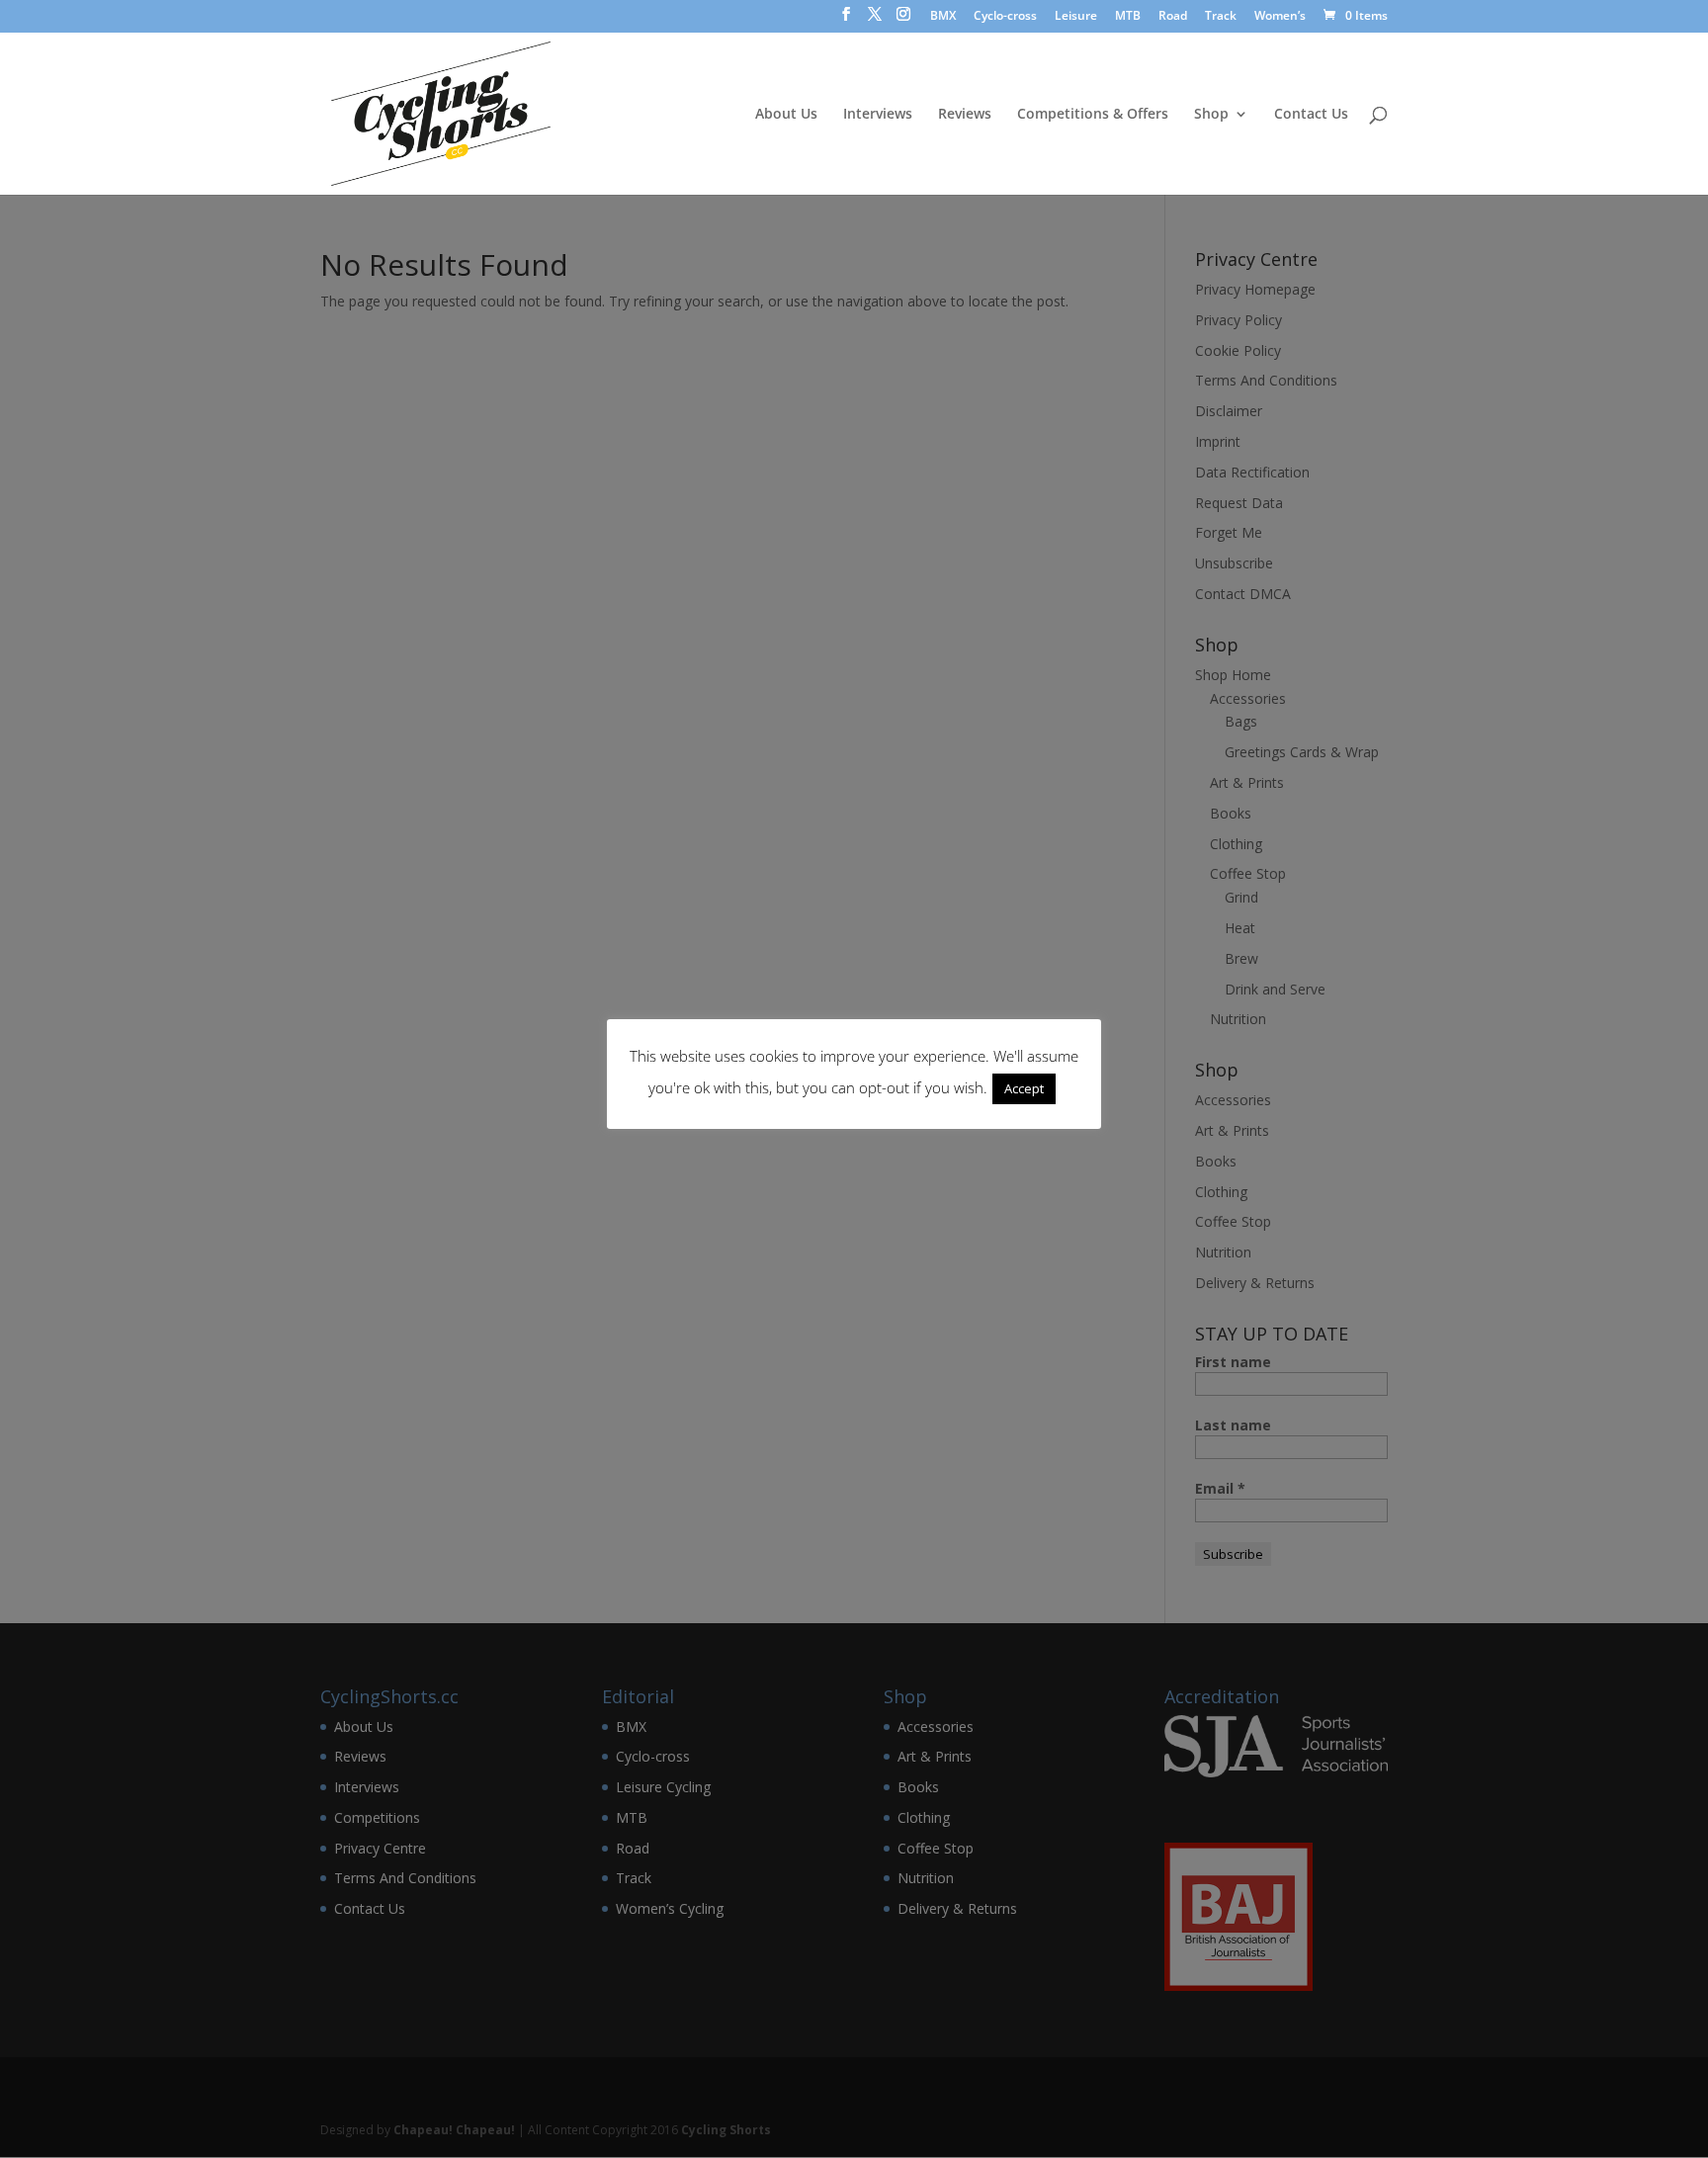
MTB (1128, 17)
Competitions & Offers (1093, 115)
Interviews (878, 115)
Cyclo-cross (1005, 17)
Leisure (1076, 17)
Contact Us (1311, 115)
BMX (943, 17)
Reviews (965, 115)
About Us (786, 115)
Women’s (1280, 17)
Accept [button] (1024, 1088)
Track (1221, 17)
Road (1173, 17)
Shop (1211, 115)
